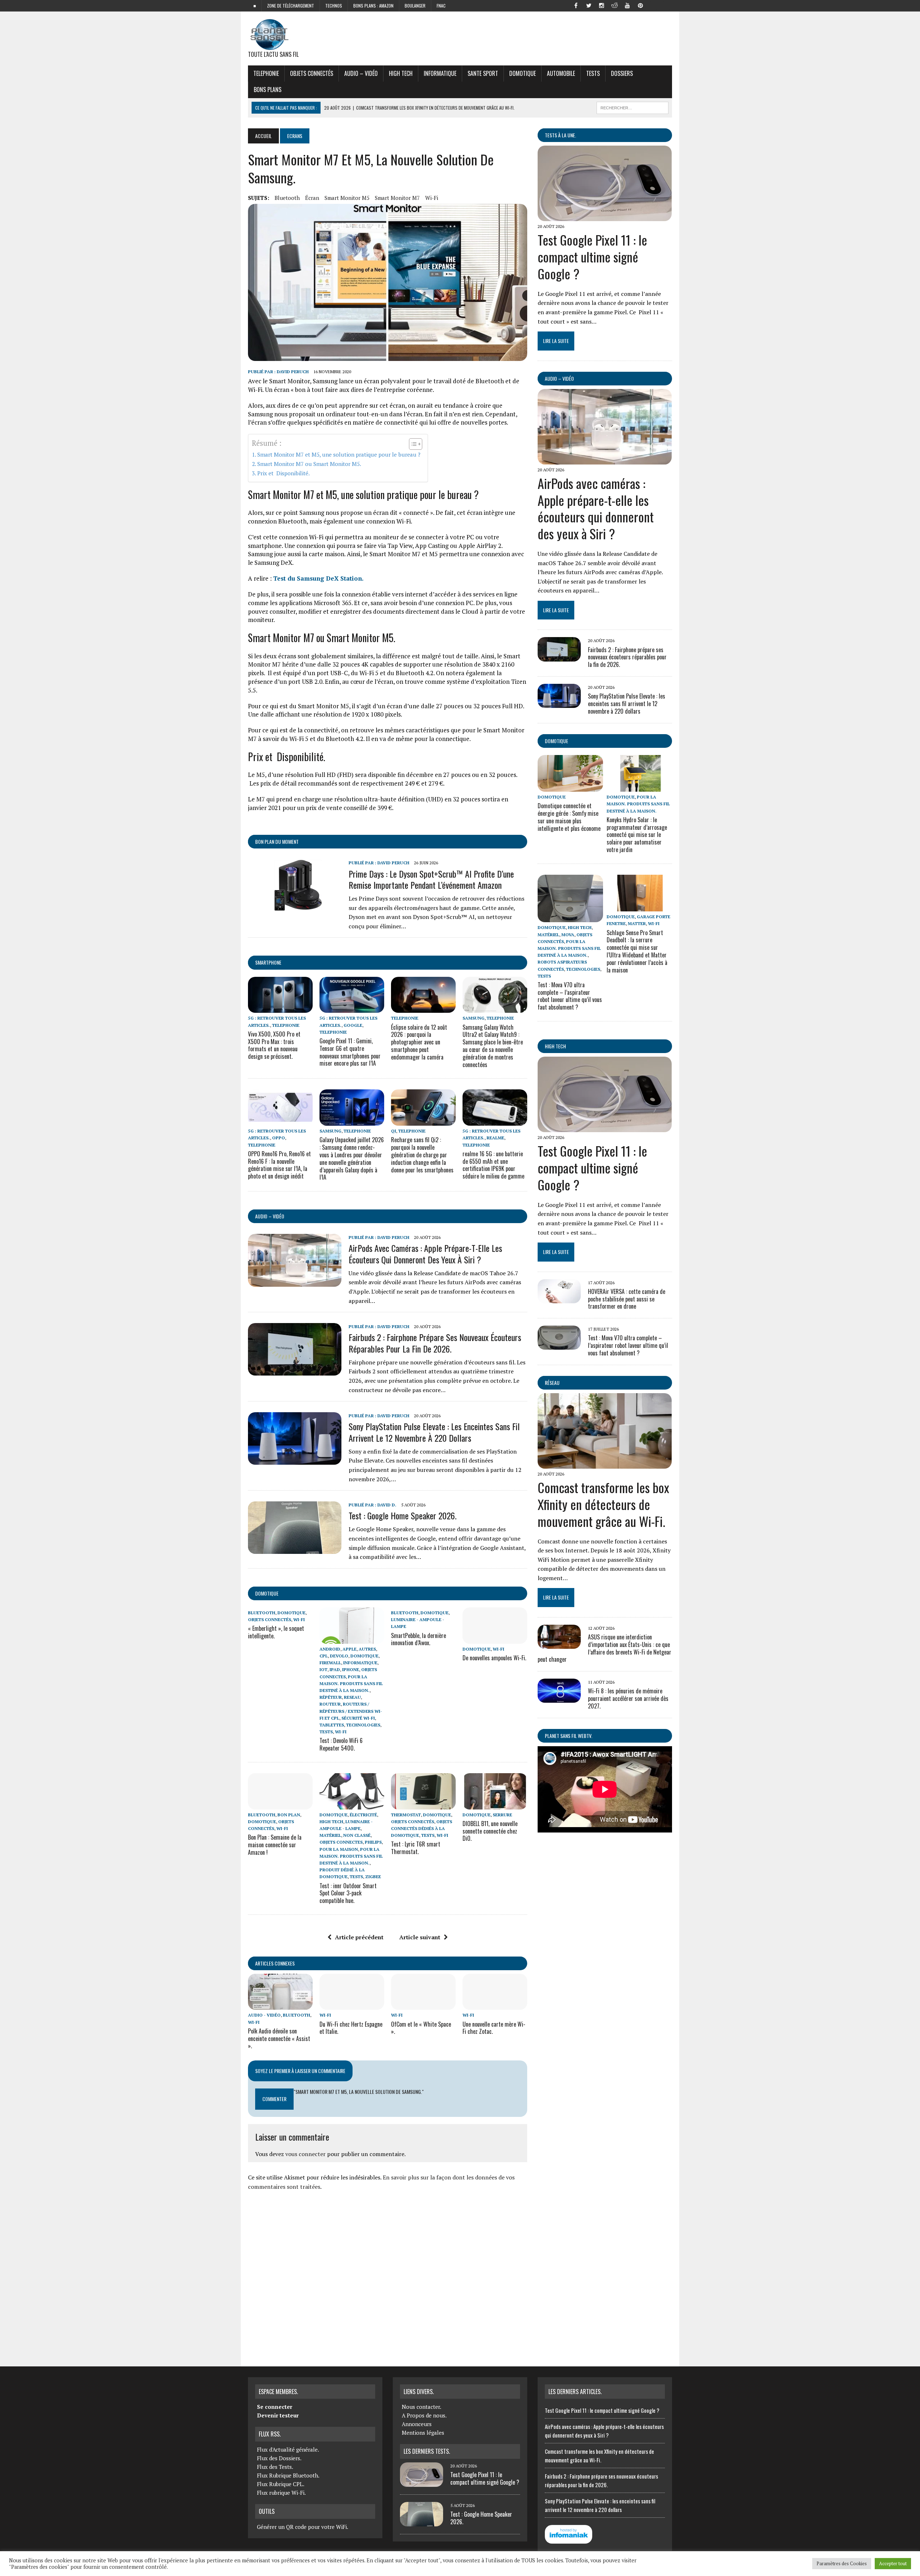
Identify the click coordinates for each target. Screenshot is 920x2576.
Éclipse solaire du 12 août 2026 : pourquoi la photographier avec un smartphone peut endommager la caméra (419, 1042)
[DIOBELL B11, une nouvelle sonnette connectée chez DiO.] (495, 1804)
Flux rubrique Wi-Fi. (281, 2493)
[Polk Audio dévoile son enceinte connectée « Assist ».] (280, 2005)
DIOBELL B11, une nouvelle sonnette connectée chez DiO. (490, 1831)
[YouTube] (627, 5)
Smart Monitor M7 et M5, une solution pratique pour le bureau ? (339, 454)
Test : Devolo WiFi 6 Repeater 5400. (341, 1744)
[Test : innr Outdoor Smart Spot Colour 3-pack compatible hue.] (352, 1804)
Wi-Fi (432, 198)
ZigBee (373, 1877)
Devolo (339, 1656)
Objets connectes (341, 1842)
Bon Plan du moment (277, 841)
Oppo (279, 1138)
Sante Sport (483, 73)
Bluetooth (287, 198)
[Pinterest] (640, 5)
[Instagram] (602, 5)
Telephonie (266, 73)
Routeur (330, 1704)
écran (312, 198)
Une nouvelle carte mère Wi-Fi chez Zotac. (494, 2028)
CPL (324, 1656)
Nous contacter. (422, 2407)
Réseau (552, 1383)
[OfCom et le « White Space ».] (423, 2005)
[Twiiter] (589, 5)
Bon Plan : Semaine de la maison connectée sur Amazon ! (275, 1845)
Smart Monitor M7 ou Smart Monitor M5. (309, 464)
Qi (394, 1131)
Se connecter (275, 2407)
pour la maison (339, 1849)
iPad (335, 1669)
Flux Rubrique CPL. (281, 2484)
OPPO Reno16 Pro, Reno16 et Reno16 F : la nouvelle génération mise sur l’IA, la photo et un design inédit (279, 1165)
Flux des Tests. (275, 2467)
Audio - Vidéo (264, 2015)
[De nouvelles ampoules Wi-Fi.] (495, 1639)
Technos (334, 6)
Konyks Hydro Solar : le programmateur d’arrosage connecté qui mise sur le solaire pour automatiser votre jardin (637, 835)
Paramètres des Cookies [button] (842, 2563)
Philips (373, 1842)
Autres (367, 1649)
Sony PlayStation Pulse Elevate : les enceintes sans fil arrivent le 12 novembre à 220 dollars (434, 1432)
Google (353, 1025)
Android (330, 1649)
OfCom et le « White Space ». (421, 2028)
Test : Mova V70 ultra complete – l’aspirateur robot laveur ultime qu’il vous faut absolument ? (570, 996)
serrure (502, 1815)
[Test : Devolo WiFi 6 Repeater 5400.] (352, 1639)
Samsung (473, 1018)
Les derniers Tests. (427, 2451)
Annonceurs (417, 2424)
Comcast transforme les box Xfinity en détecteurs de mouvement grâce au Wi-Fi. (603, 1504)
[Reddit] (615, 5)
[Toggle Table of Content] (412, 444)
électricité (363, 1815)
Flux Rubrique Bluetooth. (288, 2475)
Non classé (357, 1835)
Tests (593, 73)
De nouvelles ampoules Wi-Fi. (494, 1658)
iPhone (351, 1669)
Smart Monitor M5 (347, 198)
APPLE (349, 1649)
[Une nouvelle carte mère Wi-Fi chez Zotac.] (495, 2005)
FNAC (441, 6)
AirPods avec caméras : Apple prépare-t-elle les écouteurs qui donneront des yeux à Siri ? (425, 1253)
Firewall (330, 1663)
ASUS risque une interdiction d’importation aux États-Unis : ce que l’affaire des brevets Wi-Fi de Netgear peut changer (604, 1648)
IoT (323, 1669)
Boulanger (415, 6)
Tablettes (332, 1725)
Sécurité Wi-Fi (358, 1718)
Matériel (330, 1835)
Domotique (523, 73)
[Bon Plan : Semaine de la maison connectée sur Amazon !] (280, 1804)
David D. (387, 1505)
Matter (637, 923)
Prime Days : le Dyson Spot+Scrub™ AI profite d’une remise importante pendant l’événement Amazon (431, 879)
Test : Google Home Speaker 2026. (402, 1515)
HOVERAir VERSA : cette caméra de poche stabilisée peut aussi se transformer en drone (627, 1299)
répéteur (331, 1697)
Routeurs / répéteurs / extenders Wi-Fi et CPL (351, 1711)
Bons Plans (268, 90)
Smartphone (268, 962)
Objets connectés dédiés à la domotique (422, 1828)
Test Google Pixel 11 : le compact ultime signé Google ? (592, 257)
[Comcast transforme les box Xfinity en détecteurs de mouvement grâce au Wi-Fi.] (605, 1464)
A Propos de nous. (424, 2415)
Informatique (440, 73)
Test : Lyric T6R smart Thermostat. (416, 1848)
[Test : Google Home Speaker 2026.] (295, 1549)
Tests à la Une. (560, 135)
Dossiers (622, 73)
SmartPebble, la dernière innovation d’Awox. (418, 1639)
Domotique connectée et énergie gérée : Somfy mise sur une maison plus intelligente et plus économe (569, 817)
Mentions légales (423, 2433)
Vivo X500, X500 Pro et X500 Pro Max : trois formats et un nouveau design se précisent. (274, 1045)
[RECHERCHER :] (632, 107)
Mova (568, 935)
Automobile (561, 73)
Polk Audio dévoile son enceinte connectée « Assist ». (279, 2039)
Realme (495, 1138)
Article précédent (359, 1937)
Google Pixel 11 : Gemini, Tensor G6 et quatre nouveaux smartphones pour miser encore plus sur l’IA (350, 1052)
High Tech (401, 73)
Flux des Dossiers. (279, 2458)
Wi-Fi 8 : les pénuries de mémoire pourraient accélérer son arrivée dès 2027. (628, 1698)
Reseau (352, 1697)
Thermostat (406, 1815)
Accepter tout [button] (893, 2563)
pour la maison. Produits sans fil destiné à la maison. (351, 1683)
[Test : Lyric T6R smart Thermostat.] (423, 1804)
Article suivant (420, 1937)
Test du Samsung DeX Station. (318, 578)
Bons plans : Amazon (373, 6)
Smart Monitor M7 (397, 198)
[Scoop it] (666, 5)
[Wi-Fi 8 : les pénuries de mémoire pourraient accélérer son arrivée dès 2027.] (559, 1698)
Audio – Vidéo (361, 73)
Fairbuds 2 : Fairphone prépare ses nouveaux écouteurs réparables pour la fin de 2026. (435, 1343)
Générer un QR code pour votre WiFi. (303, 2527)
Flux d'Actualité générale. (288, 2449)
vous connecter (305, 2154)
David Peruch (293, 372)
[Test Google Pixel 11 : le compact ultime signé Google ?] (605, 216)
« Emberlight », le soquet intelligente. (276, 1632)
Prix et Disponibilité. (284, 473)
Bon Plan (289, 1815)
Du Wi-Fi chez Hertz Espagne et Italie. (351, 2028)
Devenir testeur (278, 2415)
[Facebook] (576, 5)
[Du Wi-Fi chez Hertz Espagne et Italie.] (352, 2005)
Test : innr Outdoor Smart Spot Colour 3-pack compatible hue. (348, 1893)
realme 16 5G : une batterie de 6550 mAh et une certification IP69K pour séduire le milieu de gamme (493, 1165)
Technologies (363, 1725)
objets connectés (312, 73)
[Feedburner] (653, 5)
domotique (267, 1593)
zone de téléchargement (291, 6)
